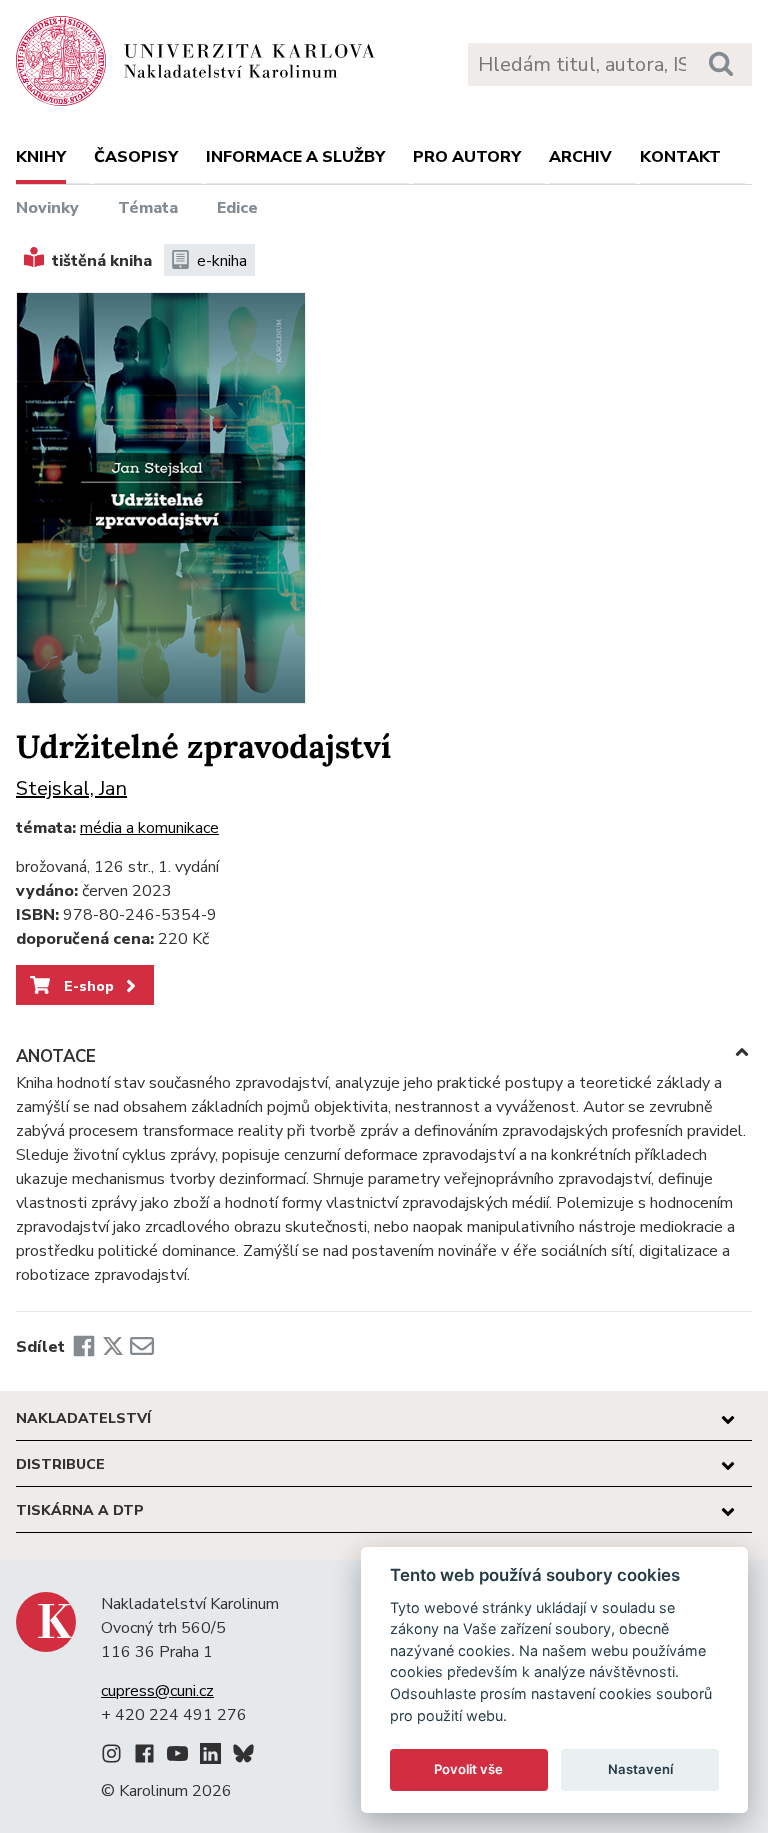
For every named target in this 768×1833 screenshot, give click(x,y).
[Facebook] (84, 1347)
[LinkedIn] (210, 1757)
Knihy (41, 157)
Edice (237, 208)
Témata (148, 208)
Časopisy (136, 157)
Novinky (47, 208)
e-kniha (222, 261)
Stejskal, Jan (71, 788)
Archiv (580, 157)
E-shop (87, 986)
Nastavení (640, 1769)
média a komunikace (149, 828)
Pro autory (467, 157)
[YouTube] (177, 1757)
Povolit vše (468, 1769)
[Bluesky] (243, 1757)
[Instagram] (111, 1757)
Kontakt (680, 157)
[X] (113, 1347)
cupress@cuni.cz (157, 1691)
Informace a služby (295, 157)
